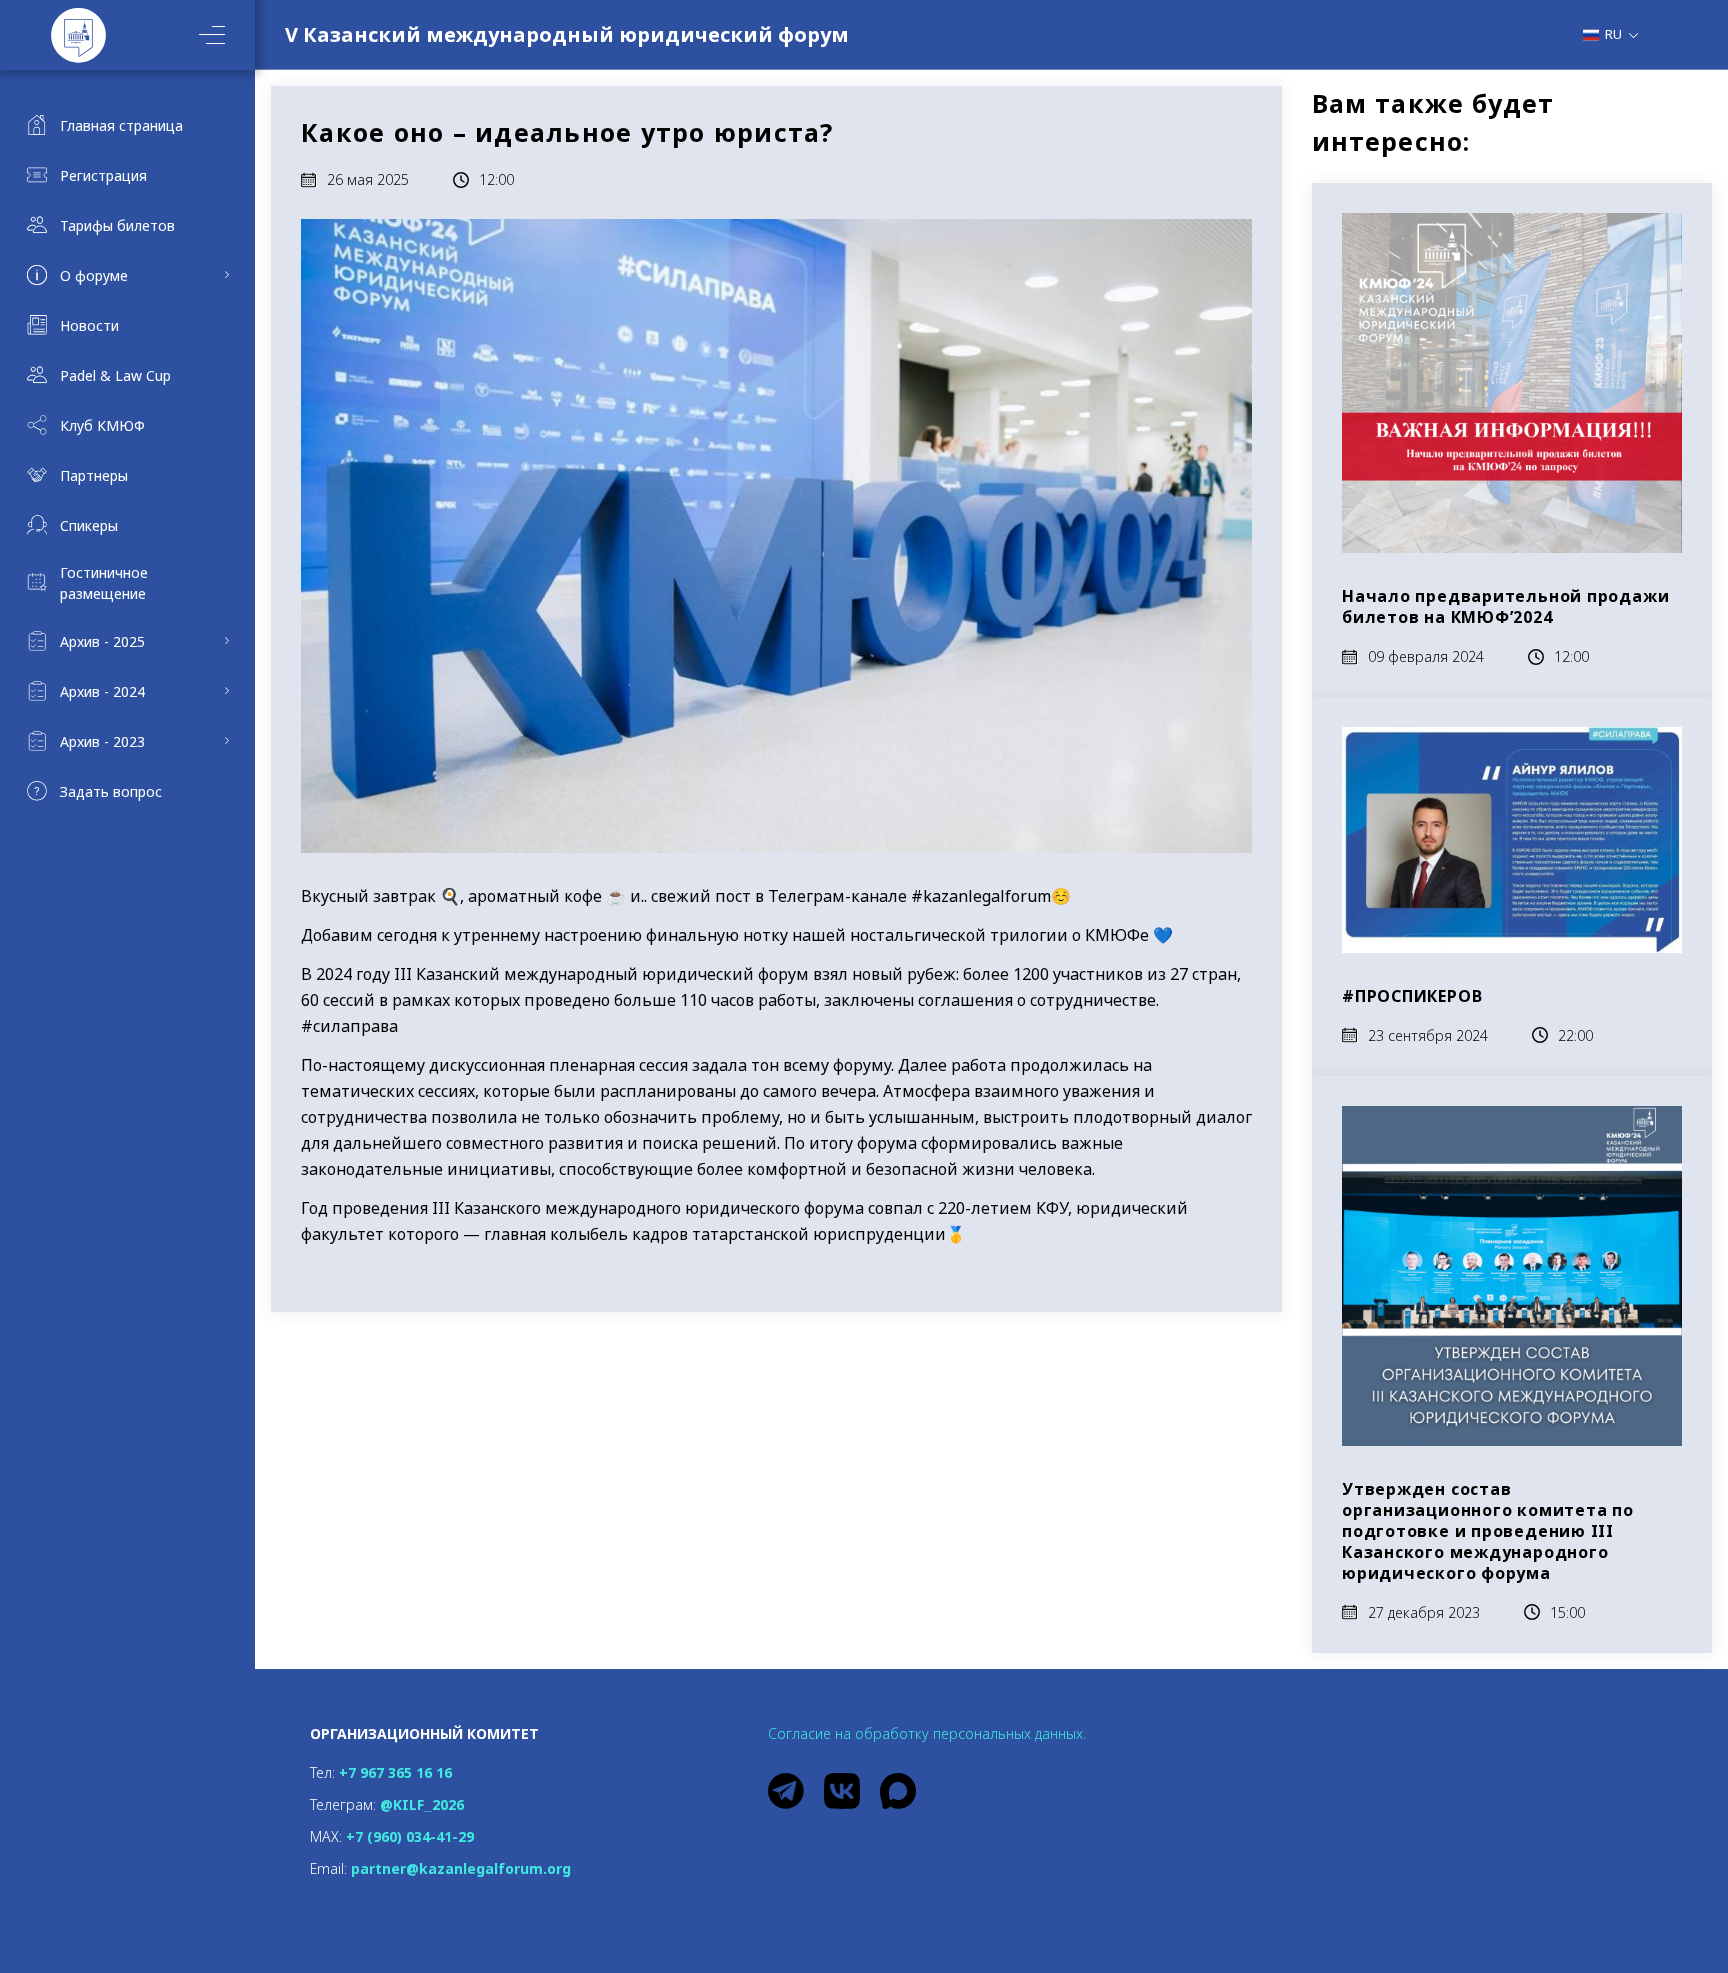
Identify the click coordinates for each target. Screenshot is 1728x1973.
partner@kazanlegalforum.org (461, 1868)
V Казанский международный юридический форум (567, 35)
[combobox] (1618, 34)
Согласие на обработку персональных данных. (927, 1733)
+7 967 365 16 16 (395, 1772)
